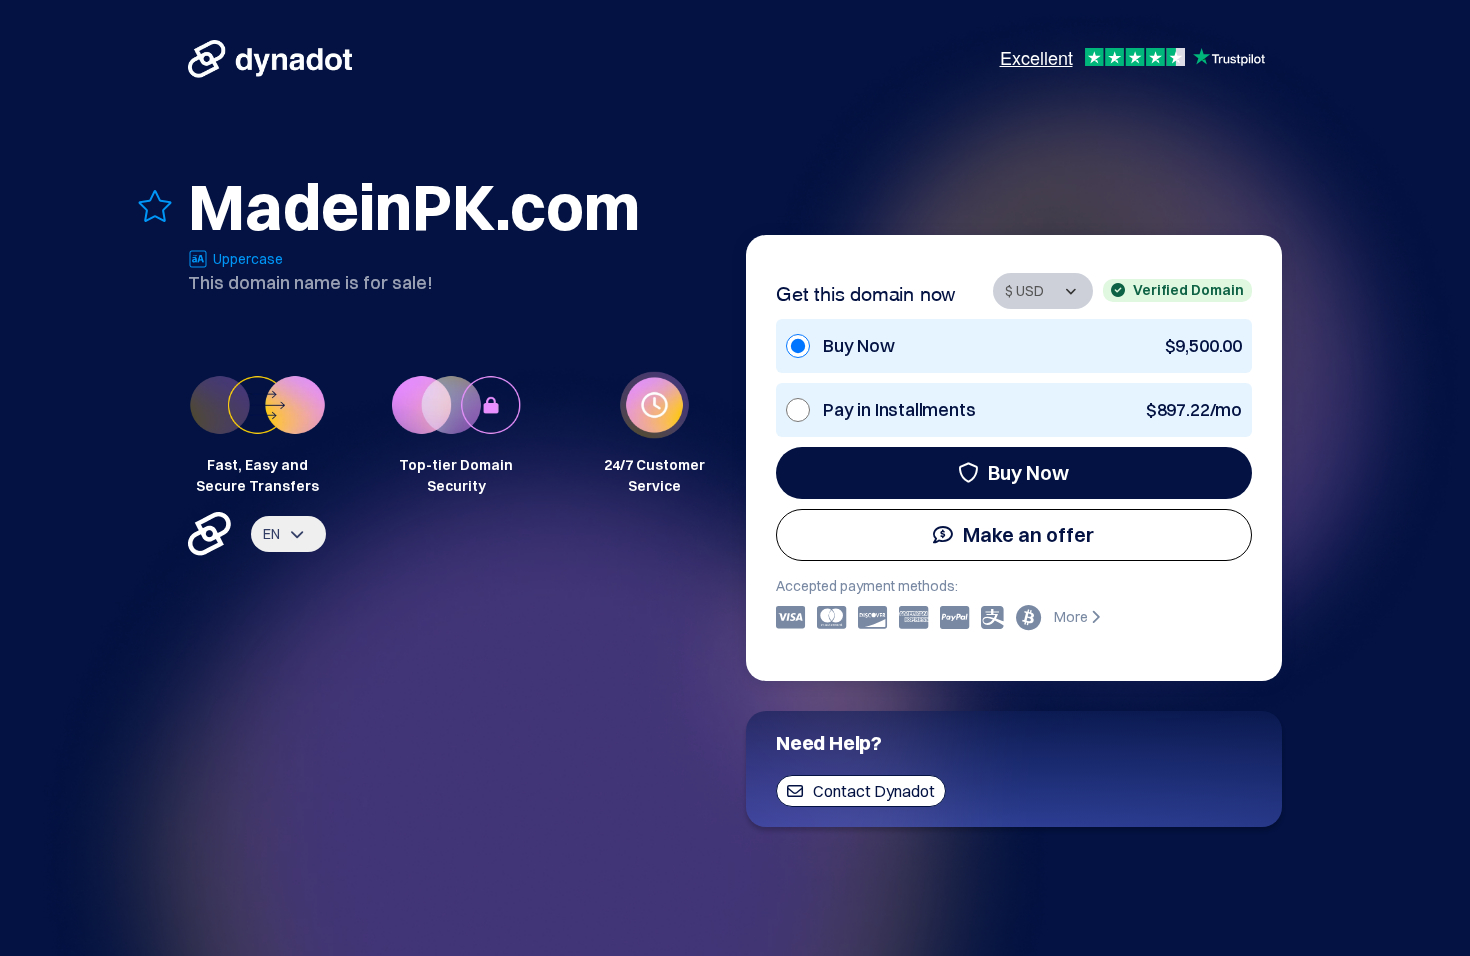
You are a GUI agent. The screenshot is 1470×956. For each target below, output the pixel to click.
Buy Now (1028, 472)
